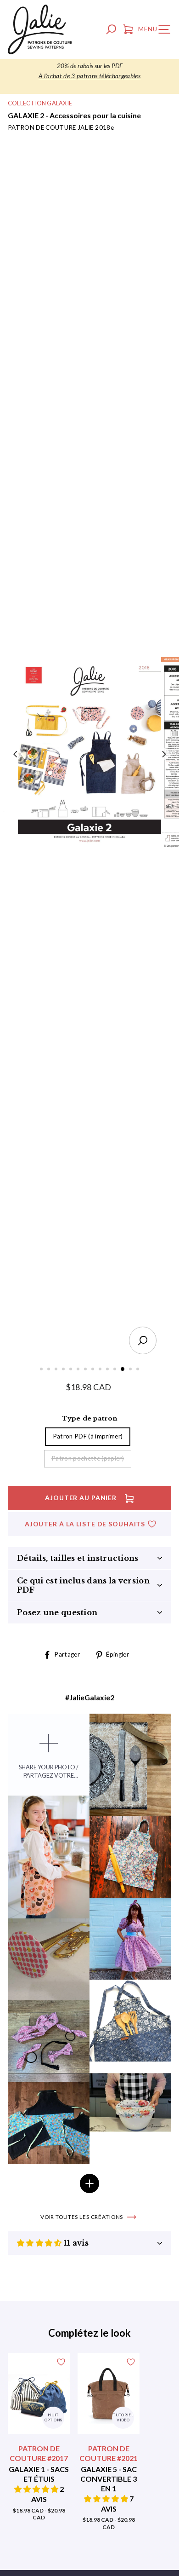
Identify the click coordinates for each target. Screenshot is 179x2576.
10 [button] (108, 1370)
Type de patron (90, 1418)
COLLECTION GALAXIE (40, 103)
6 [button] (79, 1370)
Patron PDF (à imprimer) (88, 1436)
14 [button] (139, 1370)
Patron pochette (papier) (88, 1458)
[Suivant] (163, 754)
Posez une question (57, 1612)
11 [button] (116, 1370)
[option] (89, 71)
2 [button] (50, 1370)
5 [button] (72, 1370)
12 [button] (123, 1369)
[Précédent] (16, 754)
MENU (157, 31)
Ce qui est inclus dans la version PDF (83, 1585)
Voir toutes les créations (82, 2217)
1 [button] (42, 1370)
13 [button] (131, 1370)
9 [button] (101, 1370)
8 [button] (94, 1370)
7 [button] (86, 1370)
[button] (40, 2243)
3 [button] (57, 1370)
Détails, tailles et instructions (78, 1558)
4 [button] (64, 1370)
